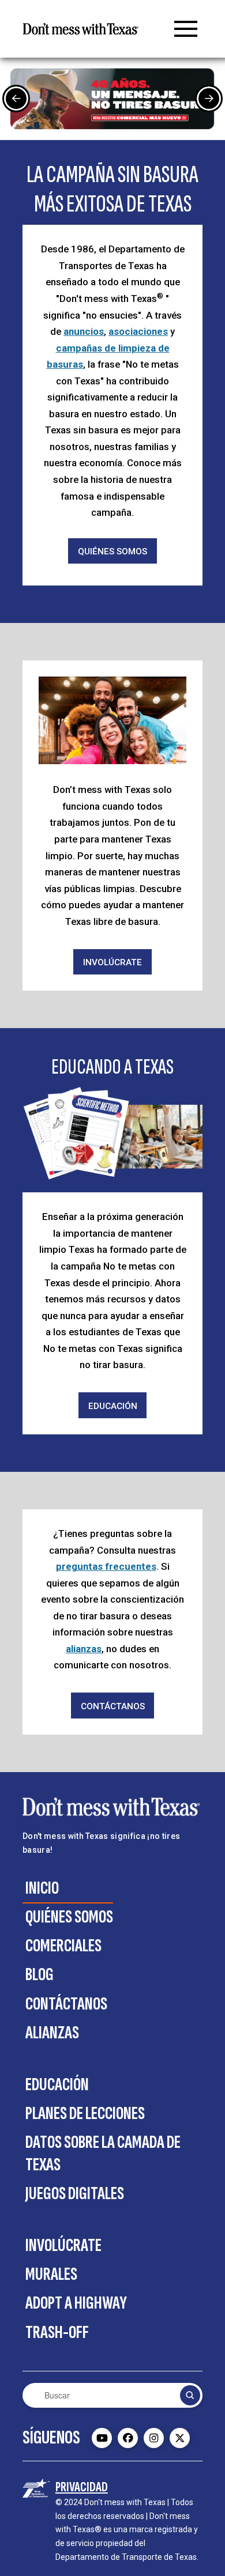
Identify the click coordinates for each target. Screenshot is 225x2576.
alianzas (84, 1649)
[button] (186, 29)
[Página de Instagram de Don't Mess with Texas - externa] (154, 2438)
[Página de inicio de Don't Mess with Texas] (81, 29)
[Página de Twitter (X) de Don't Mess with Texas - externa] (180, 2438)
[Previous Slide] (16, 99)
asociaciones (138, 331)
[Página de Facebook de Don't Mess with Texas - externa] (128, 2438)
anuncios (84, 331)
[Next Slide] (209, 99)
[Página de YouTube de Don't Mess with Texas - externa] (102, 2438)
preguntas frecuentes (106, 1566)
